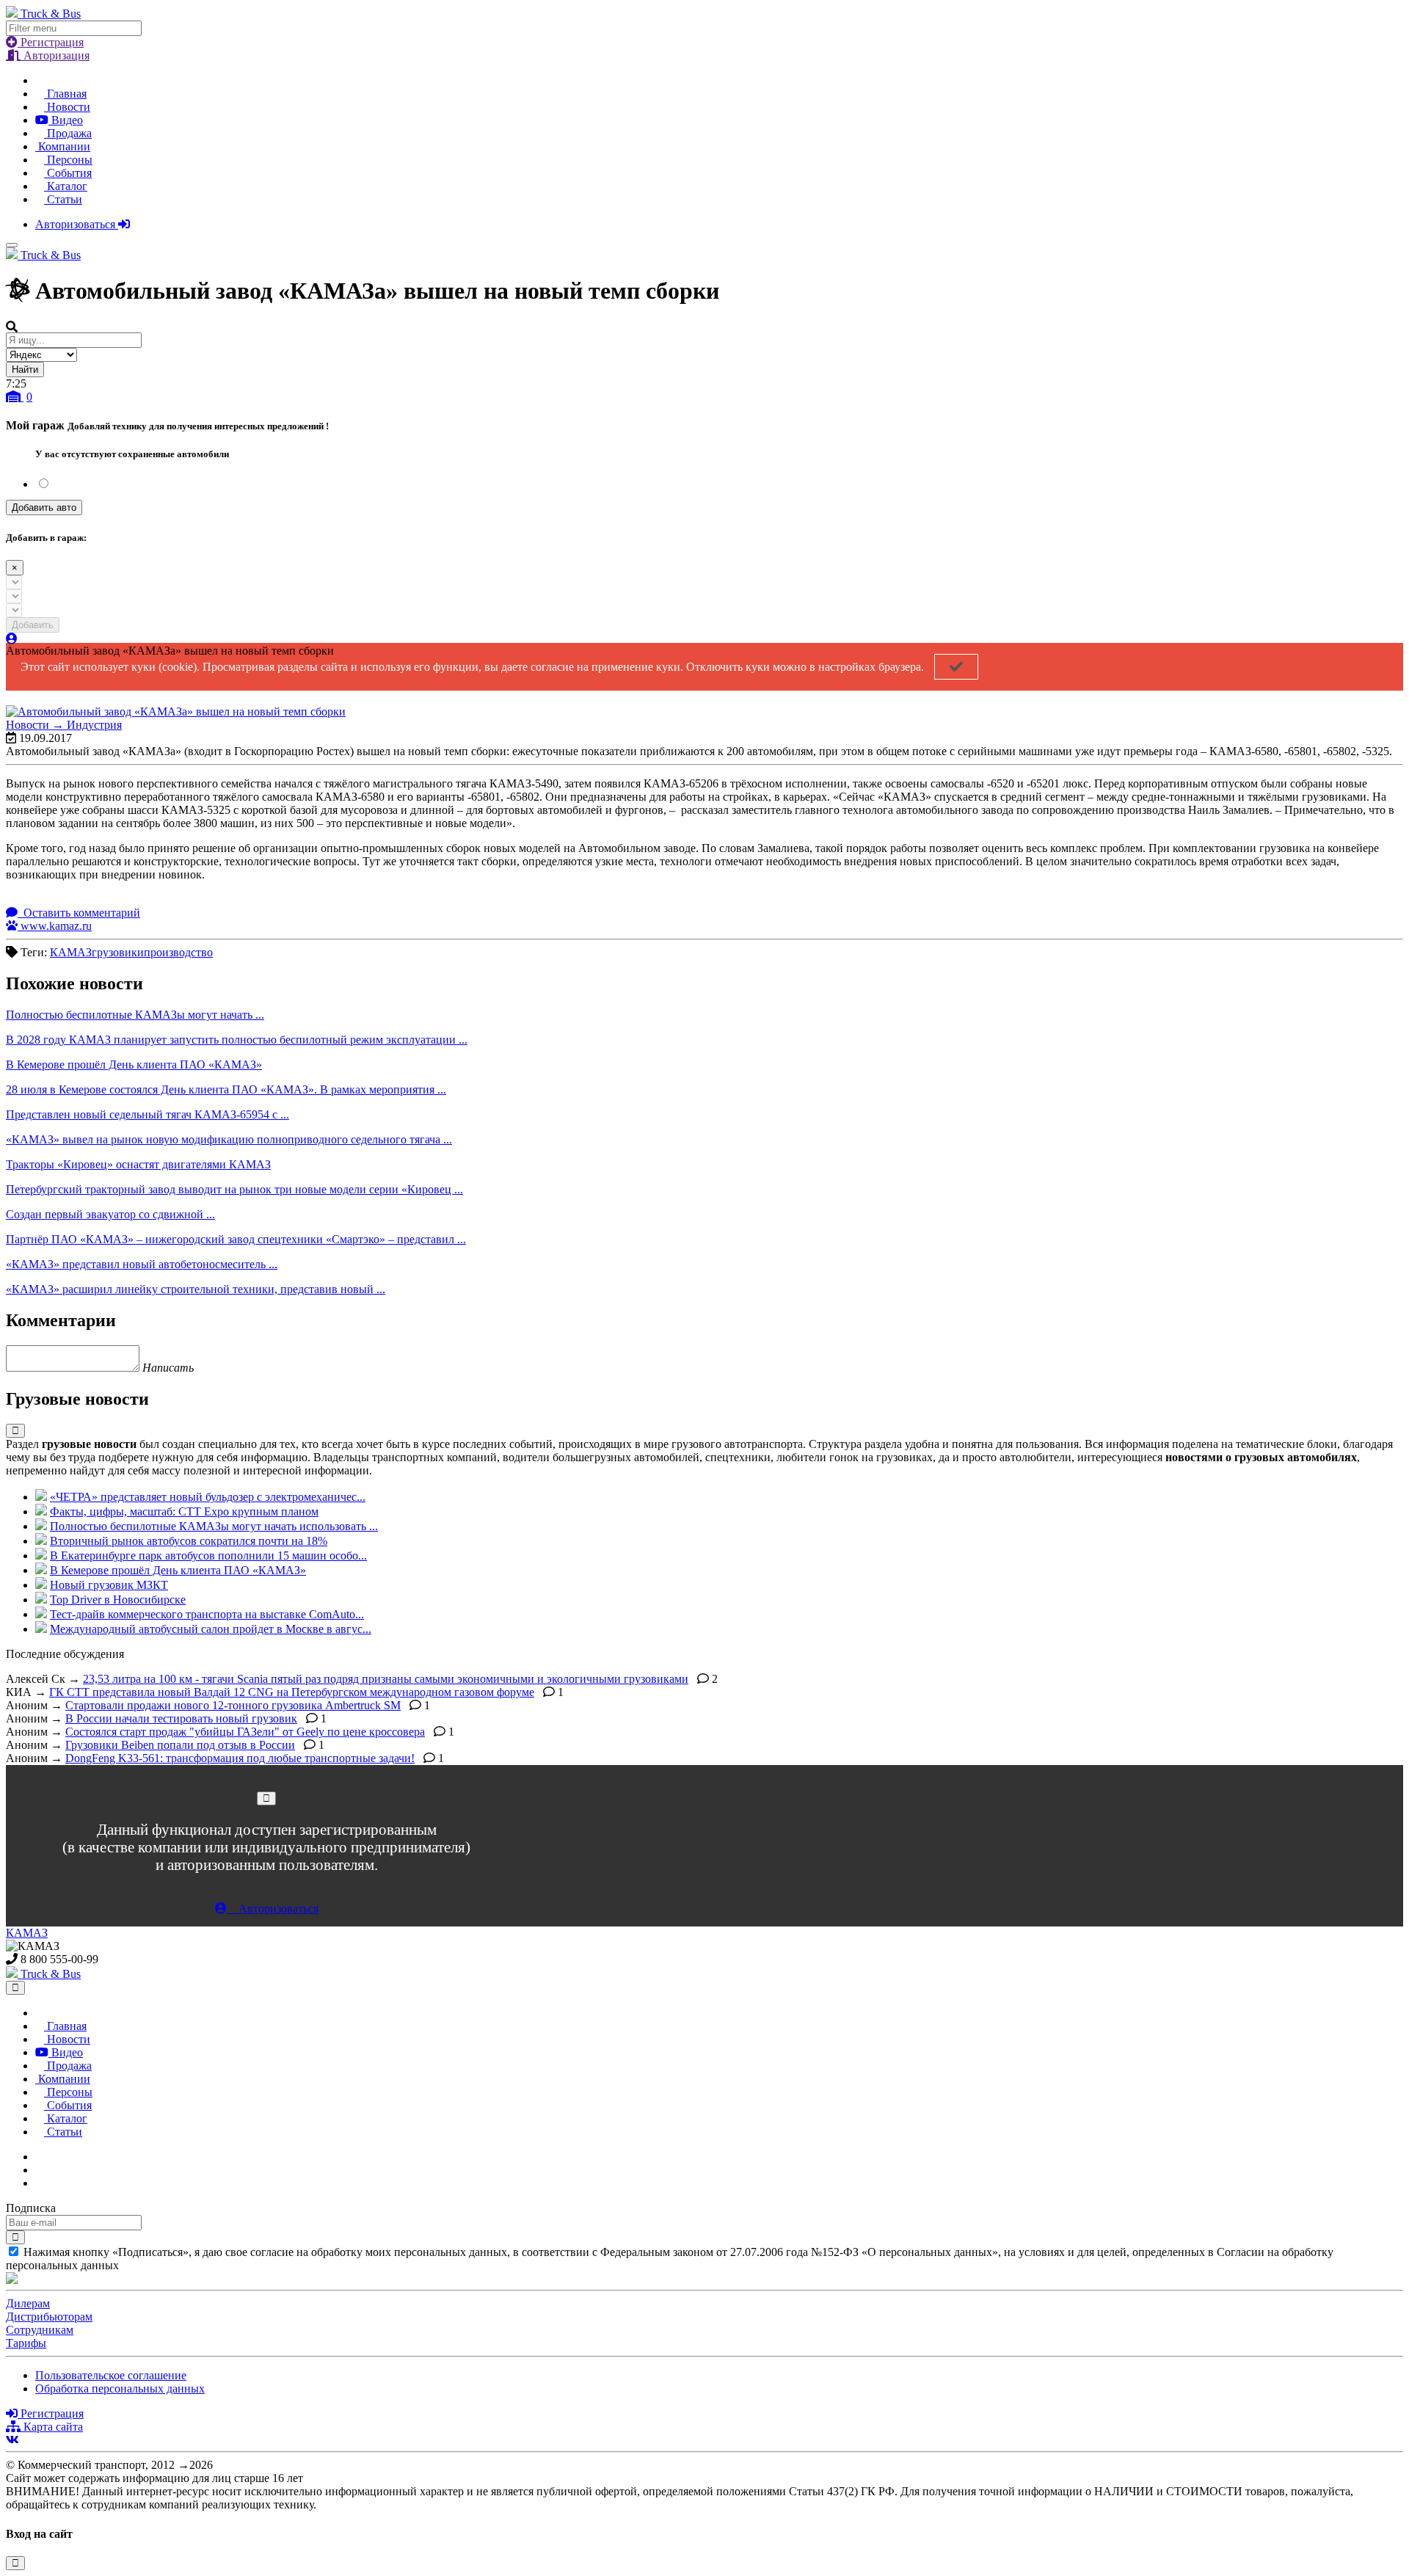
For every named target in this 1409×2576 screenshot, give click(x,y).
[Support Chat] (40, 2170)
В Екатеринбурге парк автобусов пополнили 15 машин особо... (208, 1556)
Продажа (68, 133)
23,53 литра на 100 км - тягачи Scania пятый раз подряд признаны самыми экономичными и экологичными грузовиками (386, 1679)
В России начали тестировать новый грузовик (181, 1718)
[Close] (266, 1798)
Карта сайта (52, 2427)
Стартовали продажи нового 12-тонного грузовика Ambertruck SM (233, 1705)
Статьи (63, 199)
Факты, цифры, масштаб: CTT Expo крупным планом (184, 1511)
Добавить (33, 625)
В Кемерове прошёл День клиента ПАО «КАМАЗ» (178, 1570)
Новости (67, 107)
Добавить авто (44, 507)
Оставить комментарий (80, 913)
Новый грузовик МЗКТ (109, 1585)
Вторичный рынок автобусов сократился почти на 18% (189, 1541)
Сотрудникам (40, 2330)
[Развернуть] (15, 1431)
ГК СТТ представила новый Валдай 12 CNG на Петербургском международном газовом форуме (292, 1692)
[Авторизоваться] (12, 639)
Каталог (66, 186)
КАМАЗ (27, 1933)
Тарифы (26, 2343)
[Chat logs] (40, 2157)
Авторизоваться (77, 224)
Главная (65, 94)
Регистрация (51, 42)
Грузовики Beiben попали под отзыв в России (180, 1745)
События (68, 173)
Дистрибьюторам (49, 2317)
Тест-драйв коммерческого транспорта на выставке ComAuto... (207, 1614)
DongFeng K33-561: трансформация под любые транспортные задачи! (240, 1758)
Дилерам (28, 2303)
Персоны (68, 160)
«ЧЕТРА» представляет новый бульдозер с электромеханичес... (208, 1497)
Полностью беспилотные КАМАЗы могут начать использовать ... (214, 1526)
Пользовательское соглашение (111, 2375)
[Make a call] (40, 2183)
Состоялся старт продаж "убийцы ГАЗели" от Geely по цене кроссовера (245, 1732)
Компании (63, 146)
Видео (66, 120)
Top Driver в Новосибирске (118, 1600)
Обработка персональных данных (120, 2388)
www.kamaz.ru (55, 926)
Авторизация (55, 55)
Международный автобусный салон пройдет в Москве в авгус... (211, 1629)
